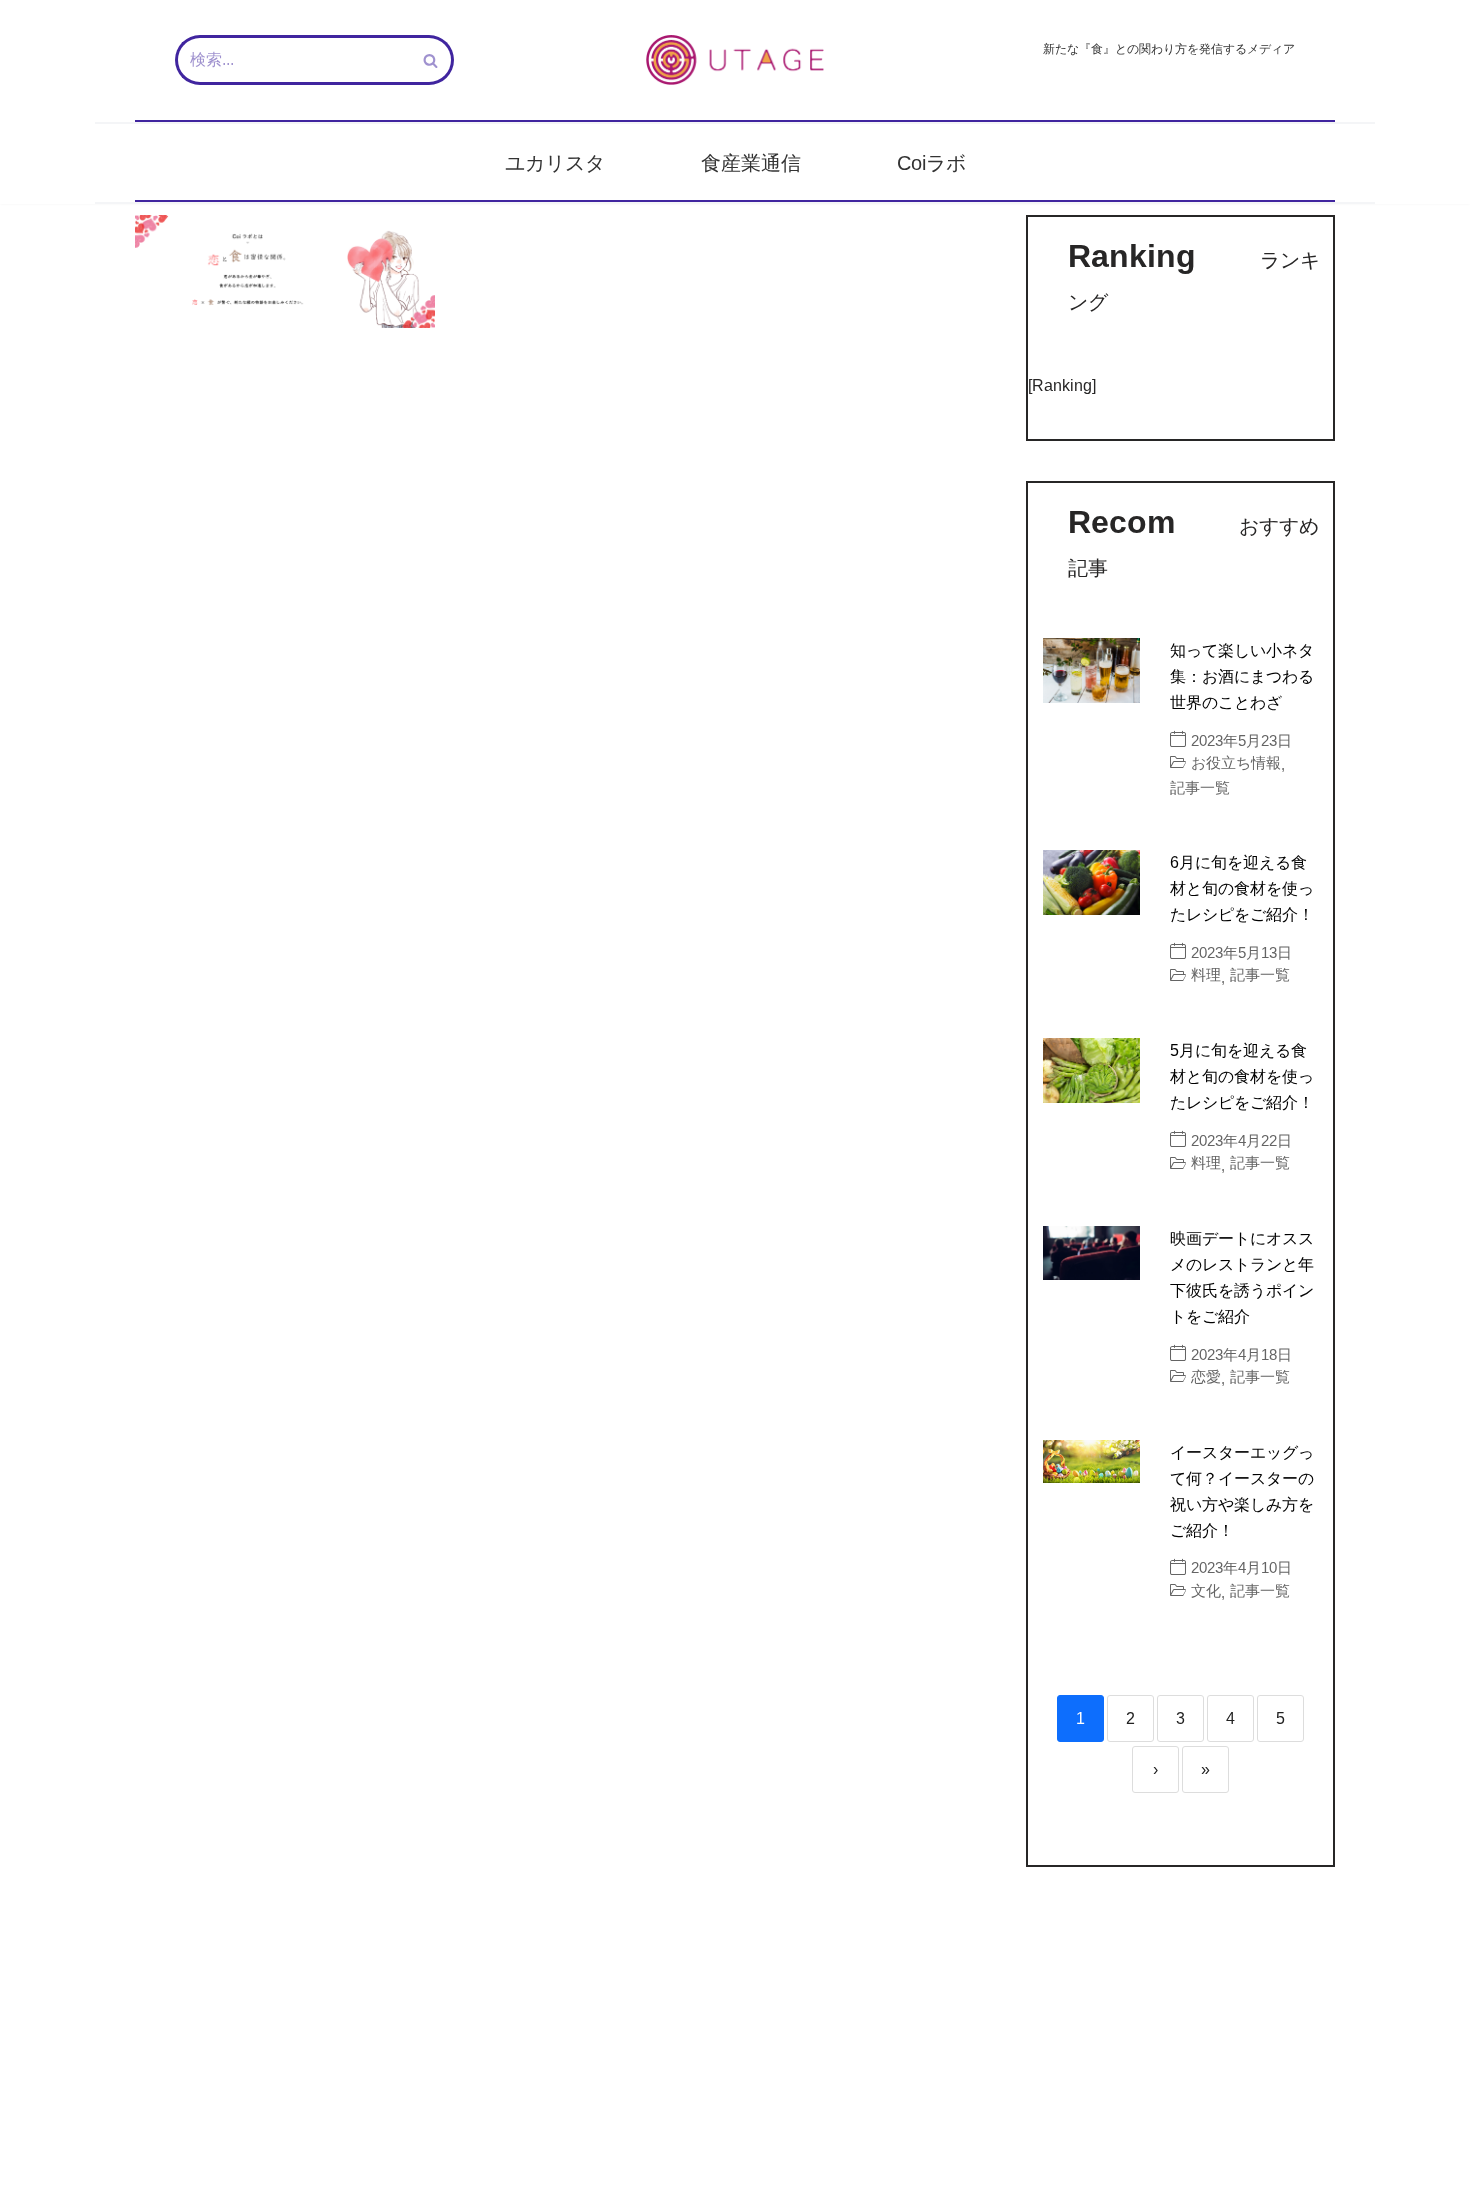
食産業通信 (751, 163)
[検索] (431, 60)
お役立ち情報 (1236, 762)
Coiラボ (931, 163)
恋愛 (1206, 1376)
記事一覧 (1200, 787)
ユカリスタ (555, 163)
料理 (1206, 974)
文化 (1206, 1590)
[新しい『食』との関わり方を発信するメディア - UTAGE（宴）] (735, 60)
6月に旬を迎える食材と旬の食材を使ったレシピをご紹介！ (1242, 888)
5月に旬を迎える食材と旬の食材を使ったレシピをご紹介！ (1242, 1076)
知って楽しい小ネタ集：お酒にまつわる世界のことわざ (1242, 676)
